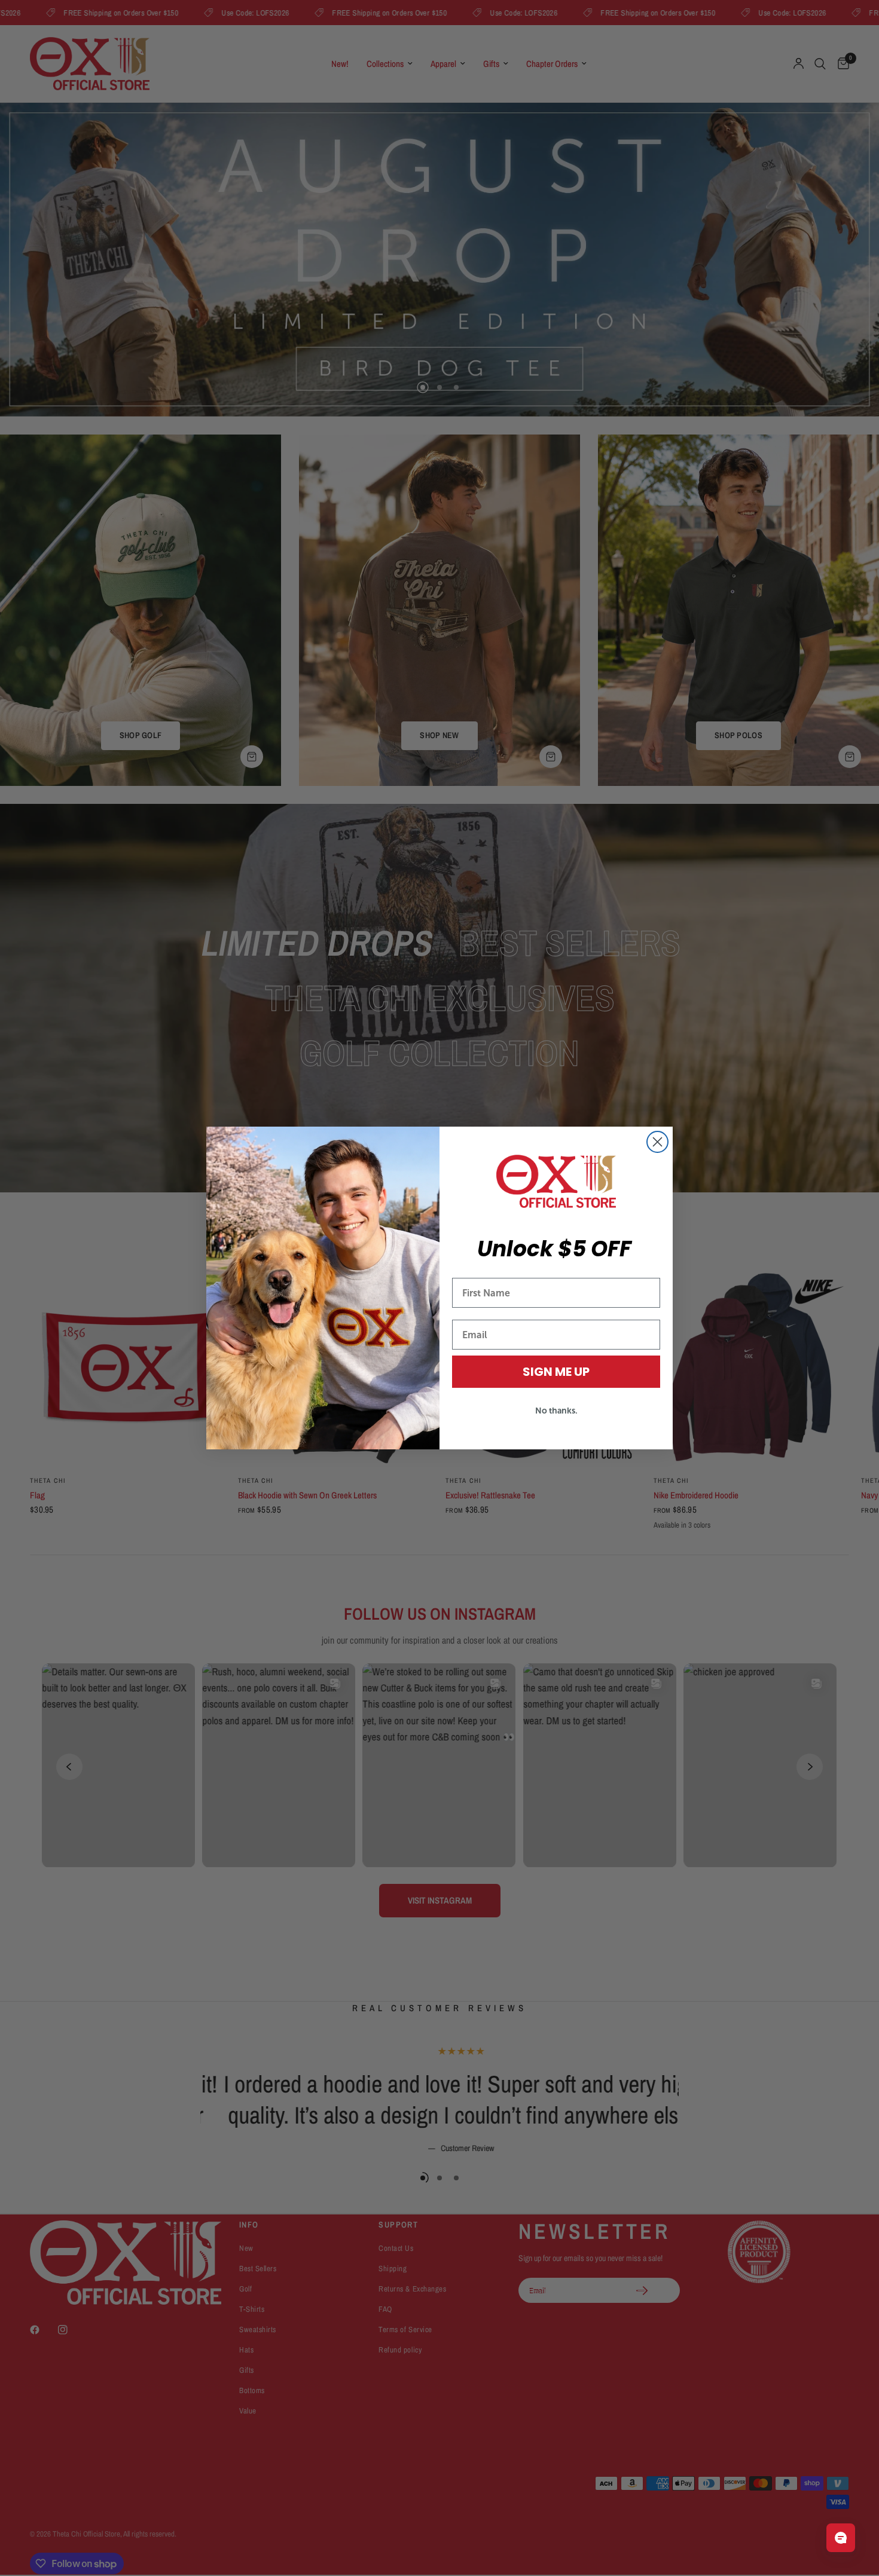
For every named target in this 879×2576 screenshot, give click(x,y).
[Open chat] (841, 2538)
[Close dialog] (657, 1142)
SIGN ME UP (556, 1372)
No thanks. (556, 1411)
